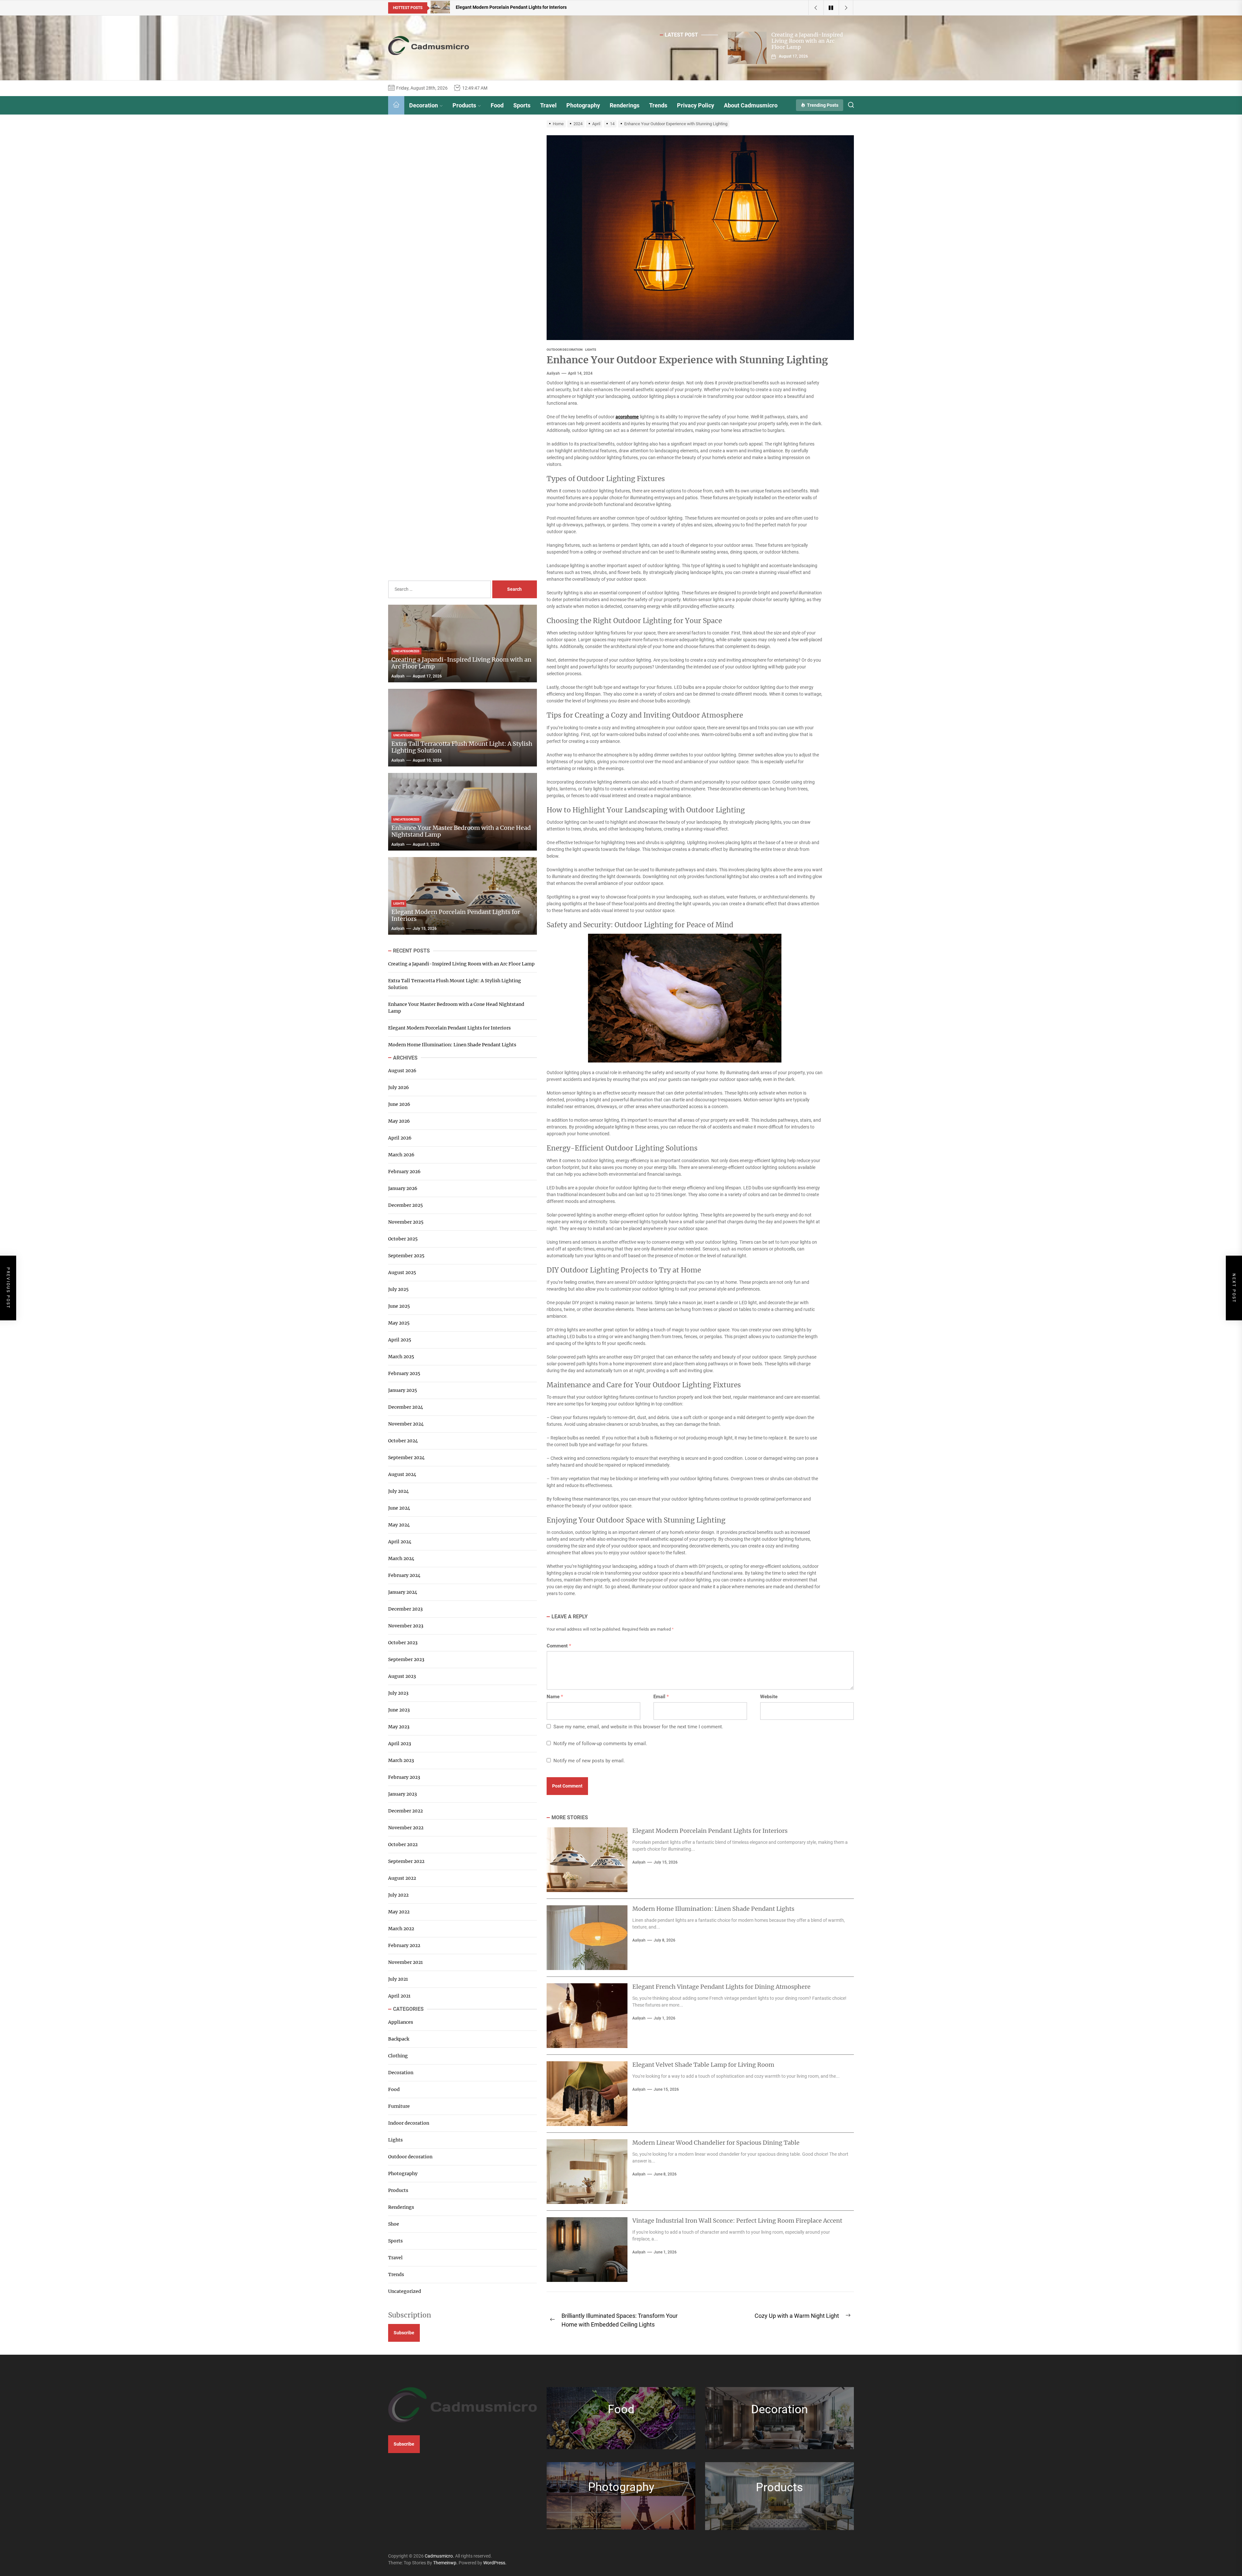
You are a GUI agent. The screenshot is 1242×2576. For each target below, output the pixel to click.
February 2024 (404, 1575)
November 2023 (406, 1626)
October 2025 (403, 1239)
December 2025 (405, 1205)
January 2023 (403, 1794)
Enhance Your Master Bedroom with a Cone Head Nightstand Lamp (461, 831)
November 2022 (406, 1828)
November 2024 (406, 1424)
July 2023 (398, 1693)
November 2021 (405, 1962)
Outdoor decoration (410, 2157)
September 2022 (406, 1861)
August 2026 (402, 1071)
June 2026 (399, 1104)
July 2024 (398, 1491)
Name (555, 1697)
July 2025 (398, 1289)
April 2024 (400, 1542)
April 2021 (399, 1996)
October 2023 (403, 1643)
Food (497, 105)
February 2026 (404, 1172)
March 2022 (401, 1929)
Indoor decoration (409, 2123)
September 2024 (406, 1458)
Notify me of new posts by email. (589, 1761)
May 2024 (399, 1525)
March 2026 (401, 1155)
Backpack (399, 2039)
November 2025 (406, 1222)
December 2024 (406, 1407)
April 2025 (400, 1340)
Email (661, 1697)
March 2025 (401, 1357)
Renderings (625, 105)
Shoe (394, 2224)
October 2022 (403, 1844)
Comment (559, 1646)
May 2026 (399, 1121)
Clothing (398, 2056)
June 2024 (399, 1508)
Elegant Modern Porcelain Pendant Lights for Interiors (710, 1831)
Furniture (399, 2106)
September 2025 (406, 1256)
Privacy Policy (696, 105)
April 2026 (400, 1138)
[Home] (396, 105)
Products (464, 105)
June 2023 (399, 1710)
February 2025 (404, 1373)
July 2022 (398, 1895)
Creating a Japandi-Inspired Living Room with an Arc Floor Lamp (807, 41)
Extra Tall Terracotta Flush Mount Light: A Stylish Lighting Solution (462, 747)
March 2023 (401, 1760)
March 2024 (401, 1558)
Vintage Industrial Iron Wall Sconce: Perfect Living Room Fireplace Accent (737, 2221)
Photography (583, 105)
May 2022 (399, 1912)
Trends (658, 105)
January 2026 (403, 1188)
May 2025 (399, 1323)
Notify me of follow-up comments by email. (600, 1744)
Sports (522, 105)
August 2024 (402, 1474)
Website (769, 1697)
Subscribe (404, 2333)
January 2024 (403, 1592)
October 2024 (403, 1441)
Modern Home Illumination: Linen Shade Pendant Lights (713, 1909)
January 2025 (403, 1390)
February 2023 (404, 1777)
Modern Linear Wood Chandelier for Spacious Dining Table (716, 2143)
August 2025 (402, 1272)
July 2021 (398, 1979)
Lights (395, 2140)
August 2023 (402, 1676)
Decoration (424, 105)
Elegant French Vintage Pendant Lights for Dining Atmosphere (721, 1987)
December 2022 (405, 1811)
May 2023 (399, 1727)
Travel (548, 105)
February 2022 (404, 1945)
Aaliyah (553, 373)
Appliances (401, 2022)
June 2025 (399, 1306)
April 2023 (400, 1744)
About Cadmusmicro (751, 105)
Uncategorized (405, 2291)
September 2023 (406, 1659)
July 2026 (398, 1087)
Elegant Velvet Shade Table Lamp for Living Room (703, 2065)
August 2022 (402, 1878)
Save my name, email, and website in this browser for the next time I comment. (638, 1727)
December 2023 (405, 1609)
